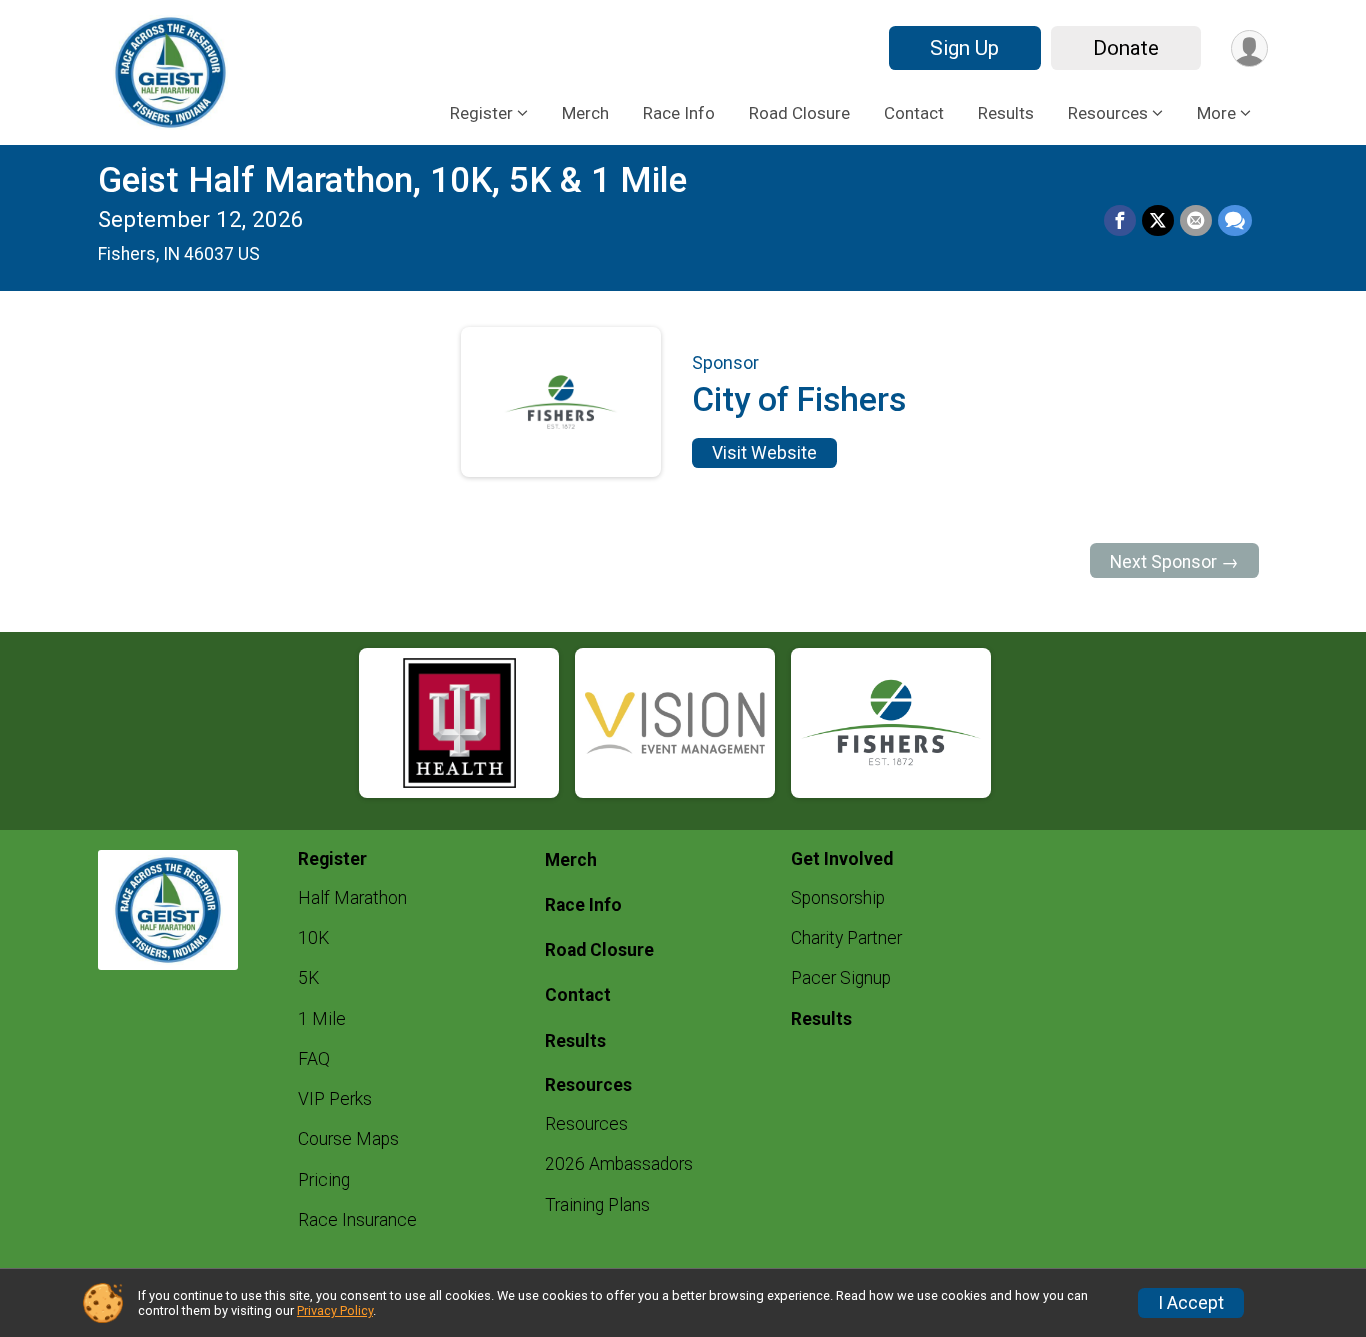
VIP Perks (335, 1099)
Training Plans (597, 1205)
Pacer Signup (841, 978)
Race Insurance (357, 1220)
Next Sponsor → (1174, 562)
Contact (914, 113)
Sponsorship (838, 898)
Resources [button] (1108, 113)
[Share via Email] (1196, 221)
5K (308, 978)
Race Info (679, 113)
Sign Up (964, 48)
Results (1006, 113)
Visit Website (764, 453)
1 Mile (322, 1019)
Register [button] (481, 113)
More (1216, 113)
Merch (585, 113)
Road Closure (799, 113)
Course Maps (348, 1139)
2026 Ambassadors (619, 1164)
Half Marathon (352, 898)
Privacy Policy (335, 1310)
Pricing (324, 1180)
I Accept (1191, 1303)
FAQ (314, 1059)
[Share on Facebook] (1120, 221)
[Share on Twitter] (1158, 221)
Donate (1126, 48)
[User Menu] (1249, 48)
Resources (586, 1124)
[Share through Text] (1235, 221)
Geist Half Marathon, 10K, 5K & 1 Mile (392, 180)
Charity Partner (846, 938)
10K (313, 938)
